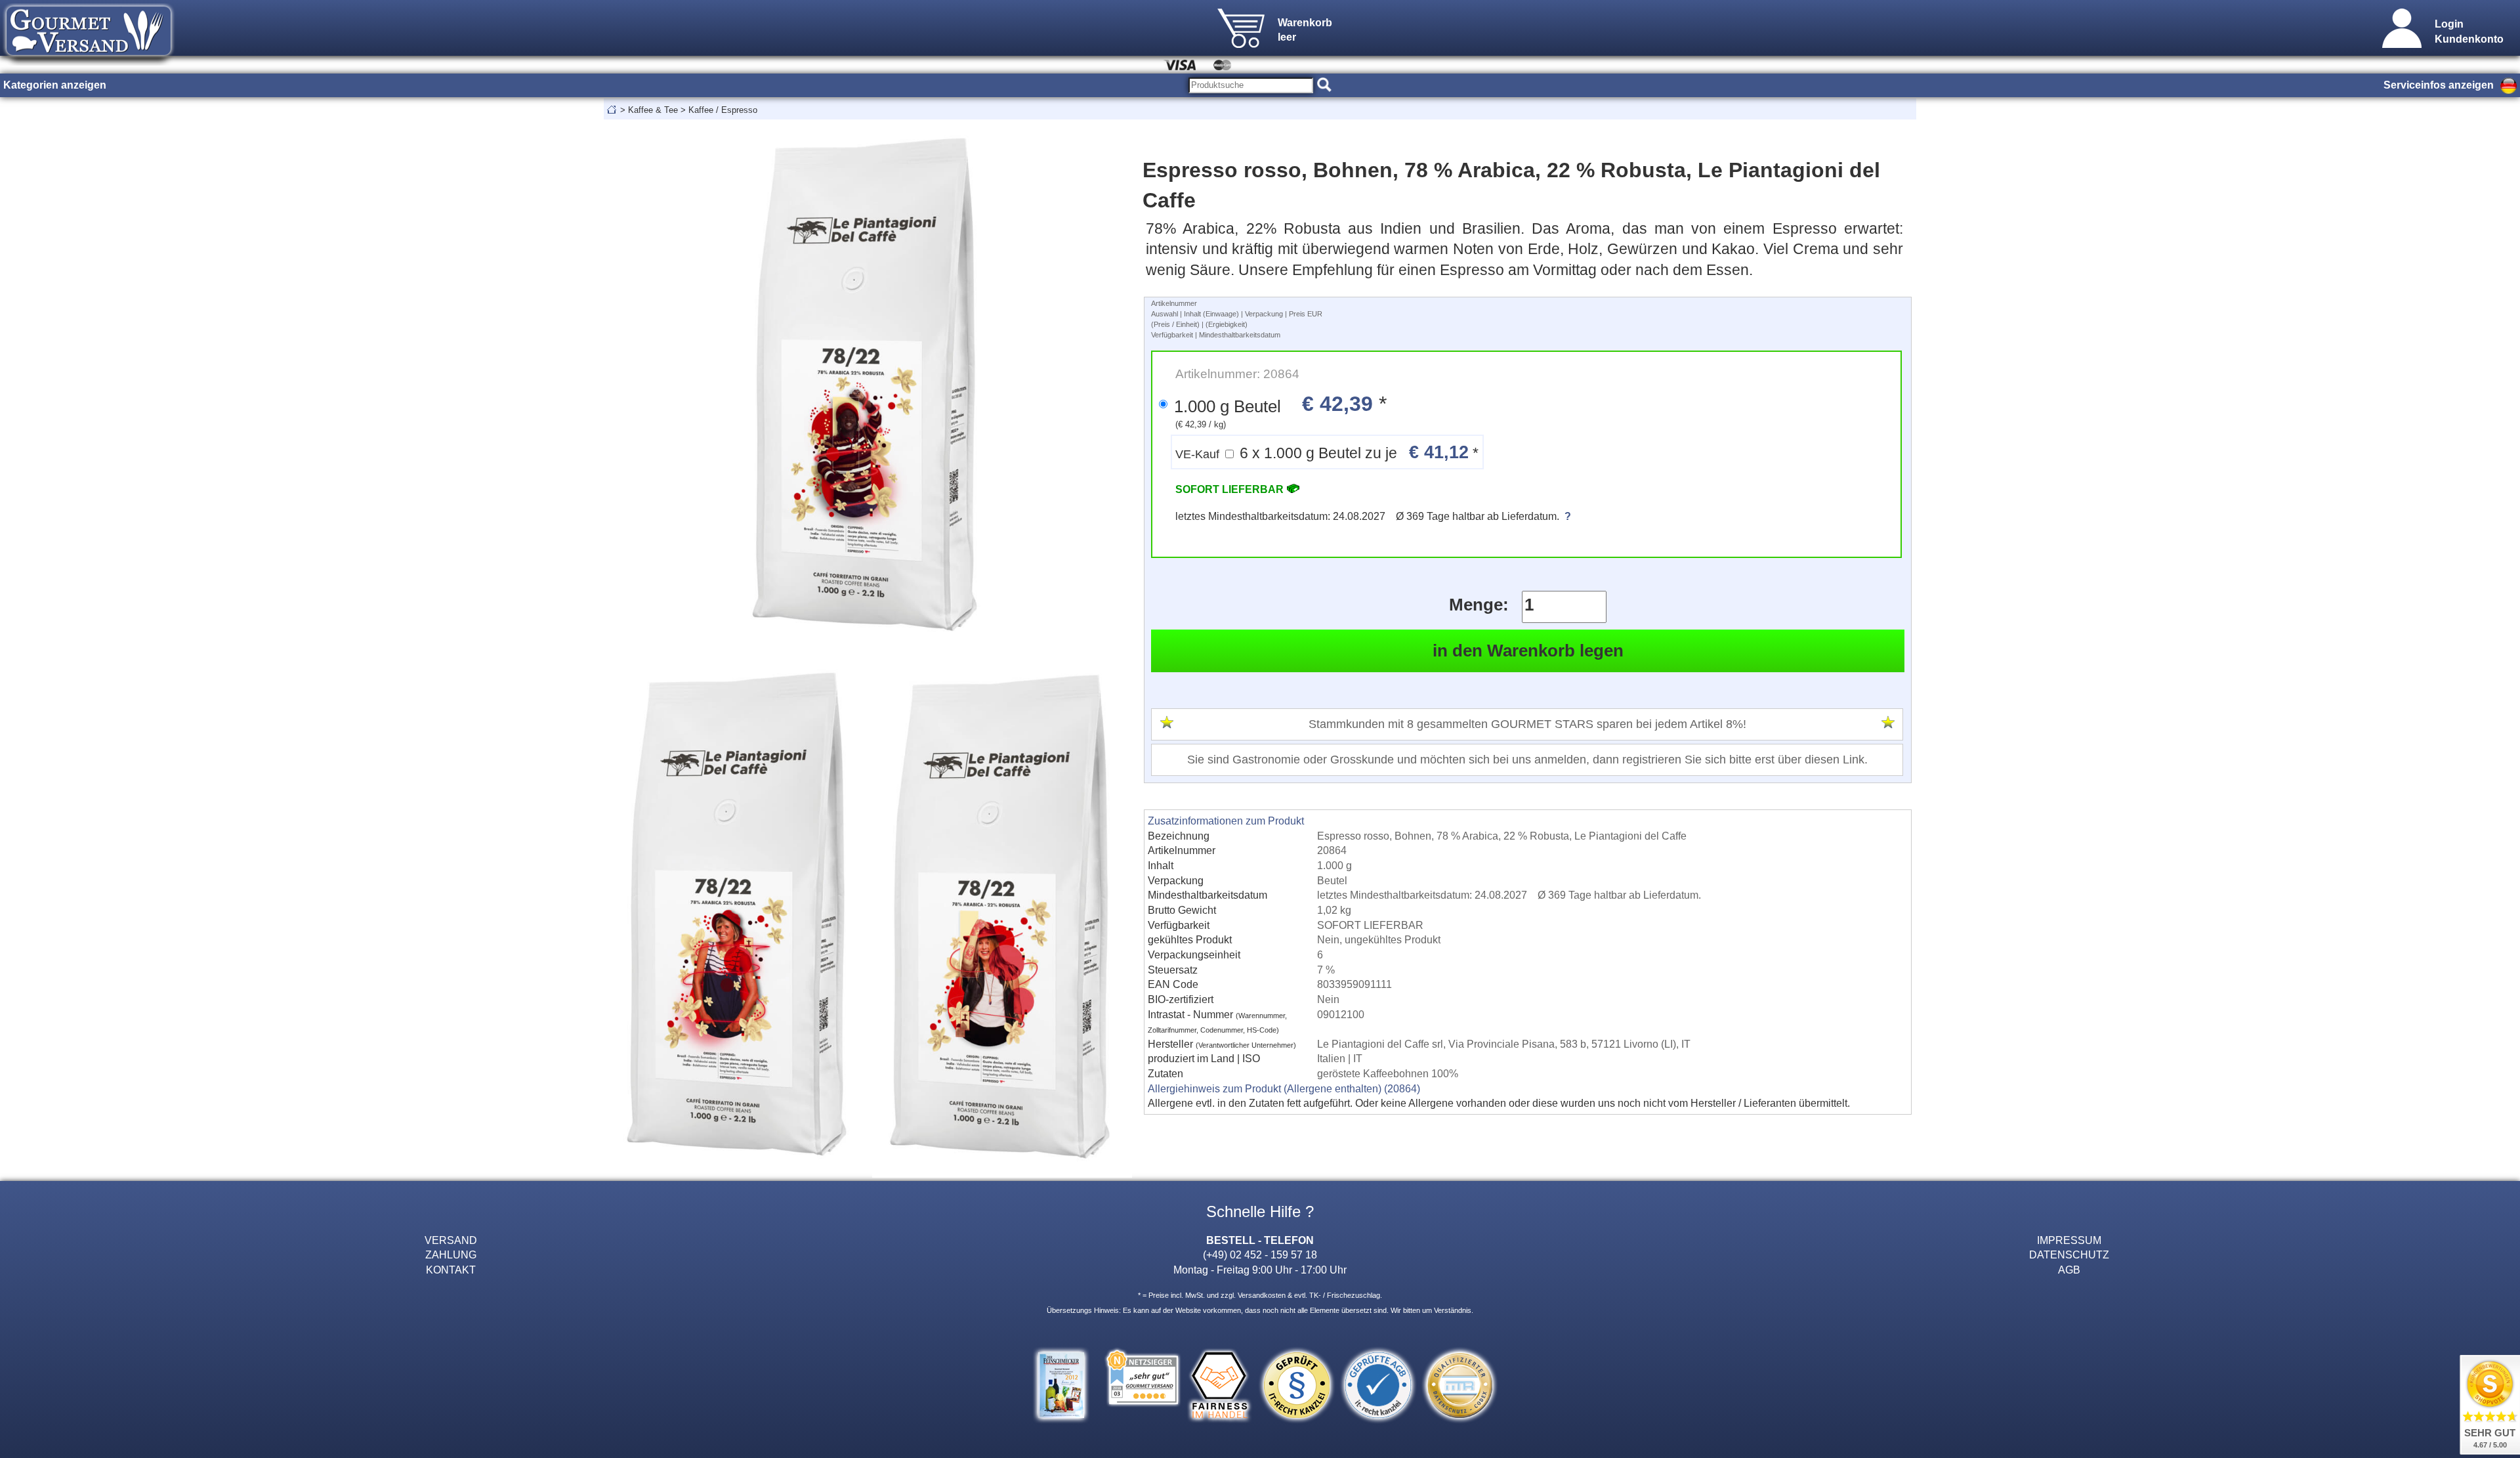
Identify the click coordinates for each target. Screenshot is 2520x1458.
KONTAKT (451, 1270)
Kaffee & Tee (653, 110)
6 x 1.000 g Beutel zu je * (1327, 452)
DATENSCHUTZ (2069, 1254)
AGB (2069, 1270)
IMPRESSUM (2069, 1240)
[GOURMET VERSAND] (89, 62)
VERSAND (451, 1240)
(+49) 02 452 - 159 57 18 (1260, 1254)
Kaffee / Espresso (723, 110)
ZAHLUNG (451, 1254)
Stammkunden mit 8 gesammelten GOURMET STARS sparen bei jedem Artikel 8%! (1527, 724)
